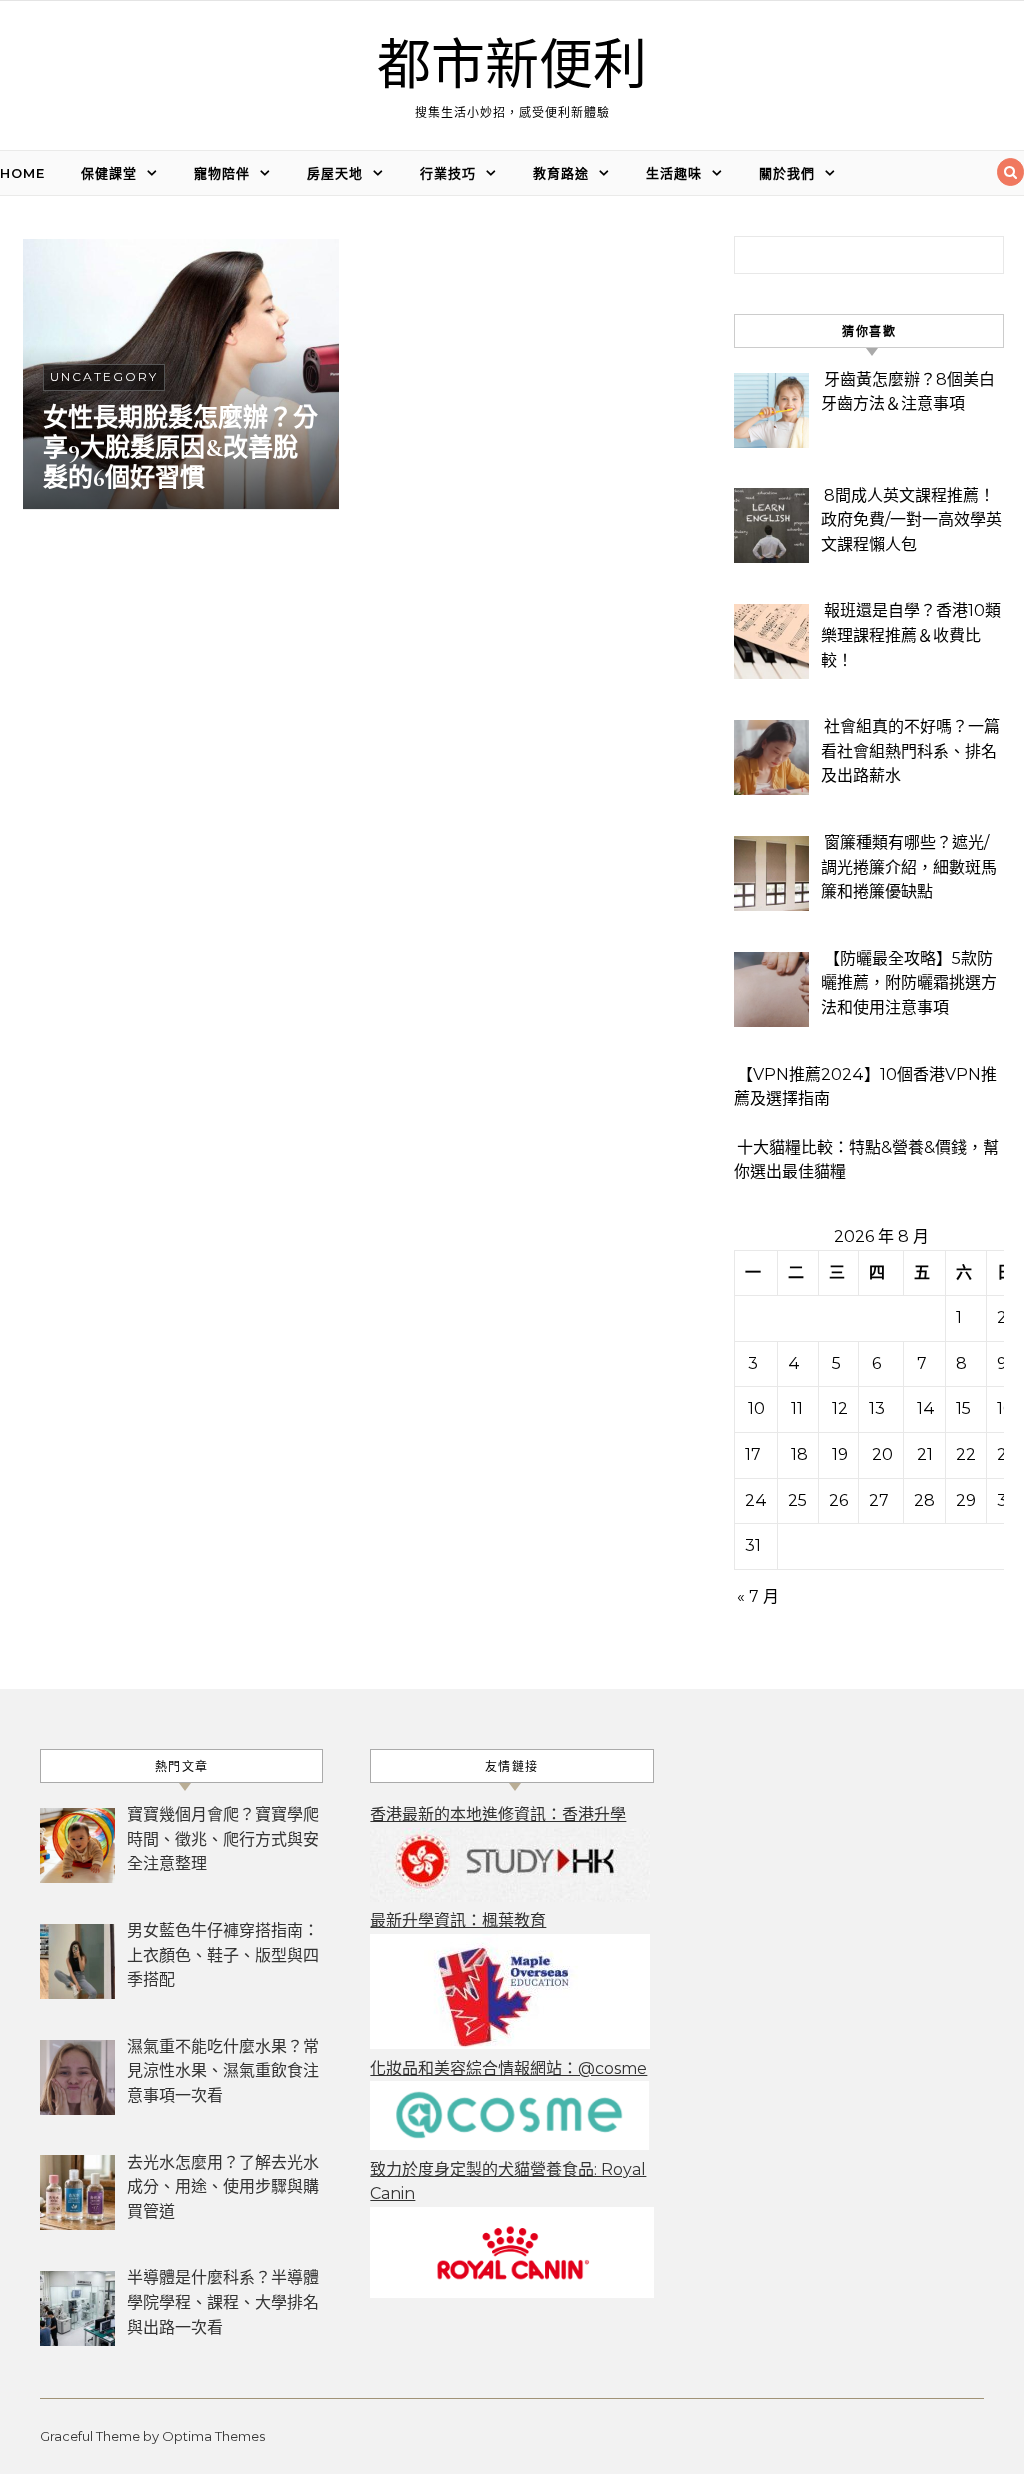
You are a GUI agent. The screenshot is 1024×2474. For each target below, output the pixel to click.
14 (926, 1408)
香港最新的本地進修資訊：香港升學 (498, 1814)
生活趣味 (674, 173)
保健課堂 (109, 173)
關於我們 (787, 173)
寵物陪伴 (222, 173)
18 (799, 1454)
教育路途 (561, 173)
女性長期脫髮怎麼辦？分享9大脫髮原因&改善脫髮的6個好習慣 (180, 448)
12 (840, 1408)
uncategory (104, 376)
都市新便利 (512, 66)
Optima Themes (213, 2436)
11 (797, 1408)
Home (22, 173)
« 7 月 (758, 1596)
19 (840, 1454)
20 (882, 1454)
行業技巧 (448, 173)
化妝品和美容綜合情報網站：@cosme (508, 2068)
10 (756, 1408)
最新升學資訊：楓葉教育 (458, 1920)
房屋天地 (335, 173)
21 (925, 1454)
